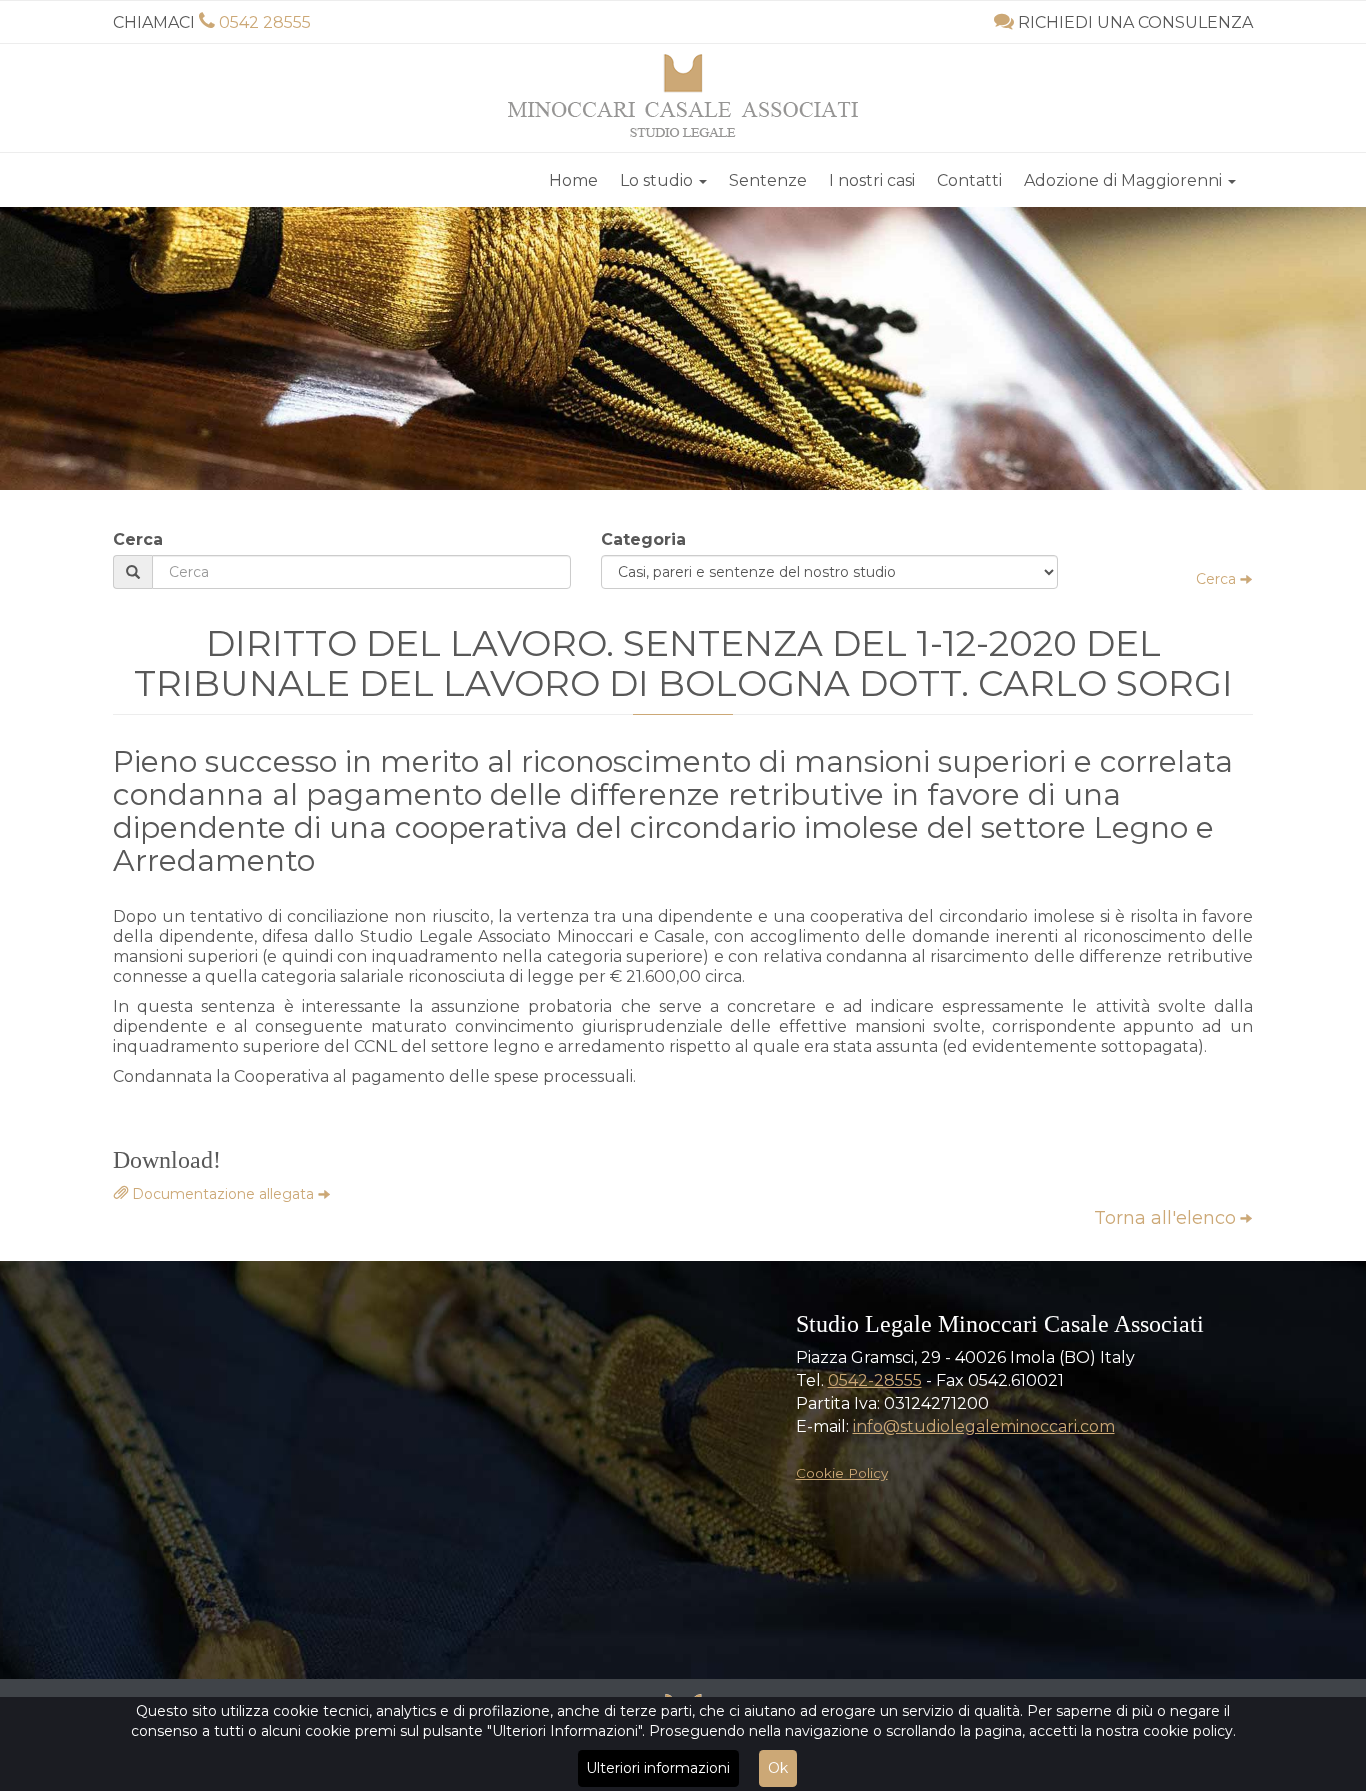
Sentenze (768, 180)
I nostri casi (872, 180)
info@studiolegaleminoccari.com (984, 1426)
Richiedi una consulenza (1135, 22)
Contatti (969, 180)
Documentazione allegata (221, 1194)
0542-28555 (875, 1380)
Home (573, 180)
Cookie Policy (842, 1473)
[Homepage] (683, 95)
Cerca (138, 539)
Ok (778, 1768)
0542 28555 (265, 22)
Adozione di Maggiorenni (1125, 180)
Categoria (643, 539)
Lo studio (658, 180)
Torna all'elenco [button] (1165, 1218)
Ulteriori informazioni (658, 1768)
